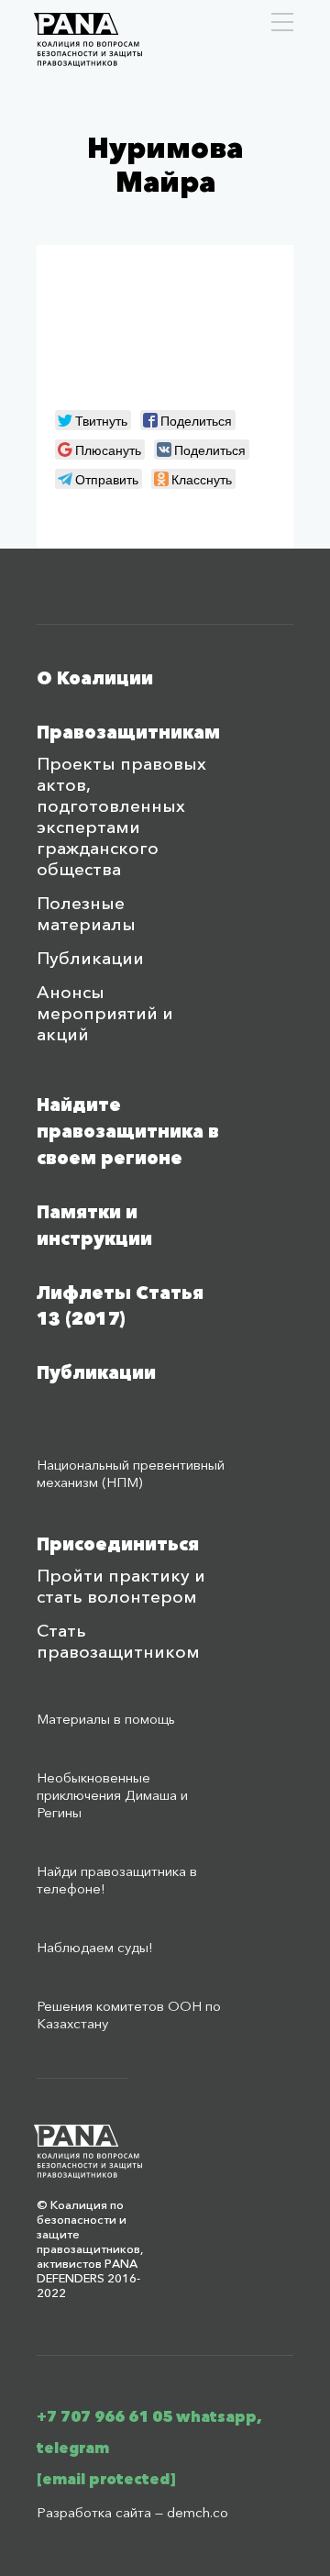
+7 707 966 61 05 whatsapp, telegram (149, 2432)
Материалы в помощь (106, 1719)
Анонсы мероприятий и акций (105, 1013)
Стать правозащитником (118, 1641)
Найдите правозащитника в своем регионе (128, 1132)
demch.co (198, 2512)
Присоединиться (118, 1544)
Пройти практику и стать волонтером (121, 1586)
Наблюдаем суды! (95, 1947)
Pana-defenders (88, 40)
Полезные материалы (86, 914)
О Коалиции (95, 678)
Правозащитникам (128, 733)
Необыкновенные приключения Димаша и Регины (112, 1795)
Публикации (90, 958)
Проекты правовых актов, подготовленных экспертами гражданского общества (121, 816)
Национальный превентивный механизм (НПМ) (131, 1473)
